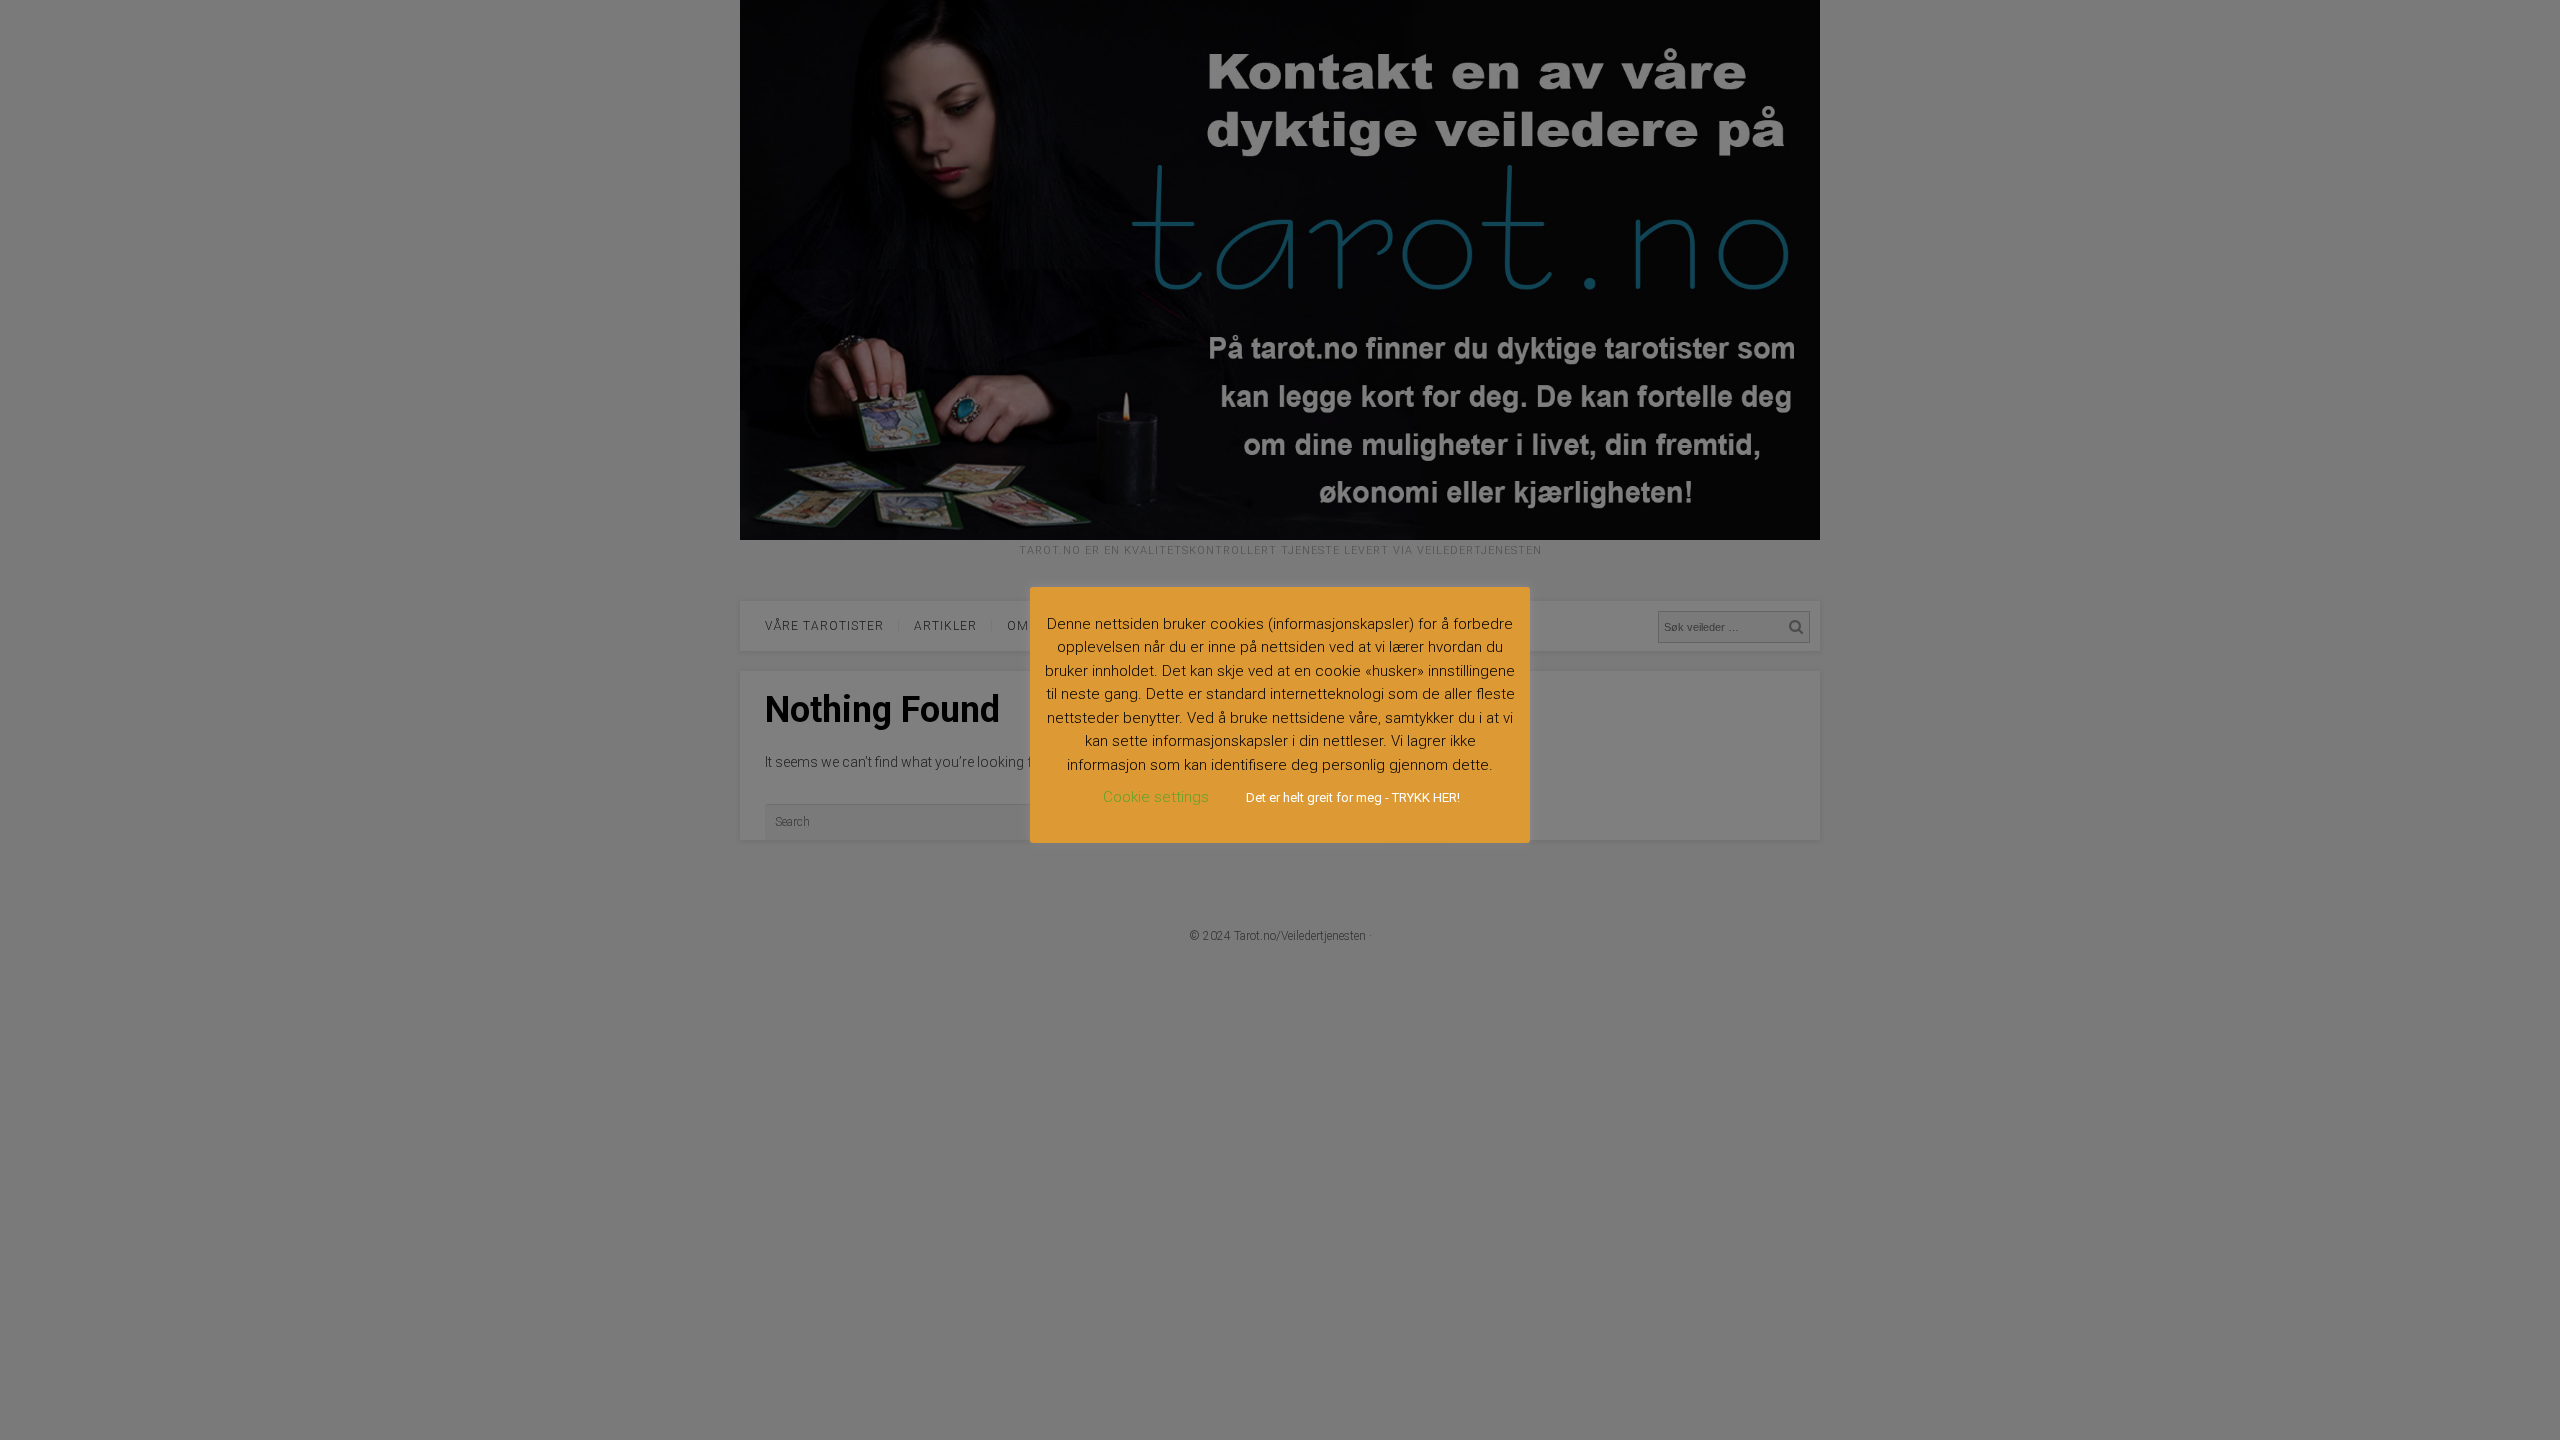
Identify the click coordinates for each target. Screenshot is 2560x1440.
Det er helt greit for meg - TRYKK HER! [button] (1353, 797)
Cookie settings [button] (1156, 797)
